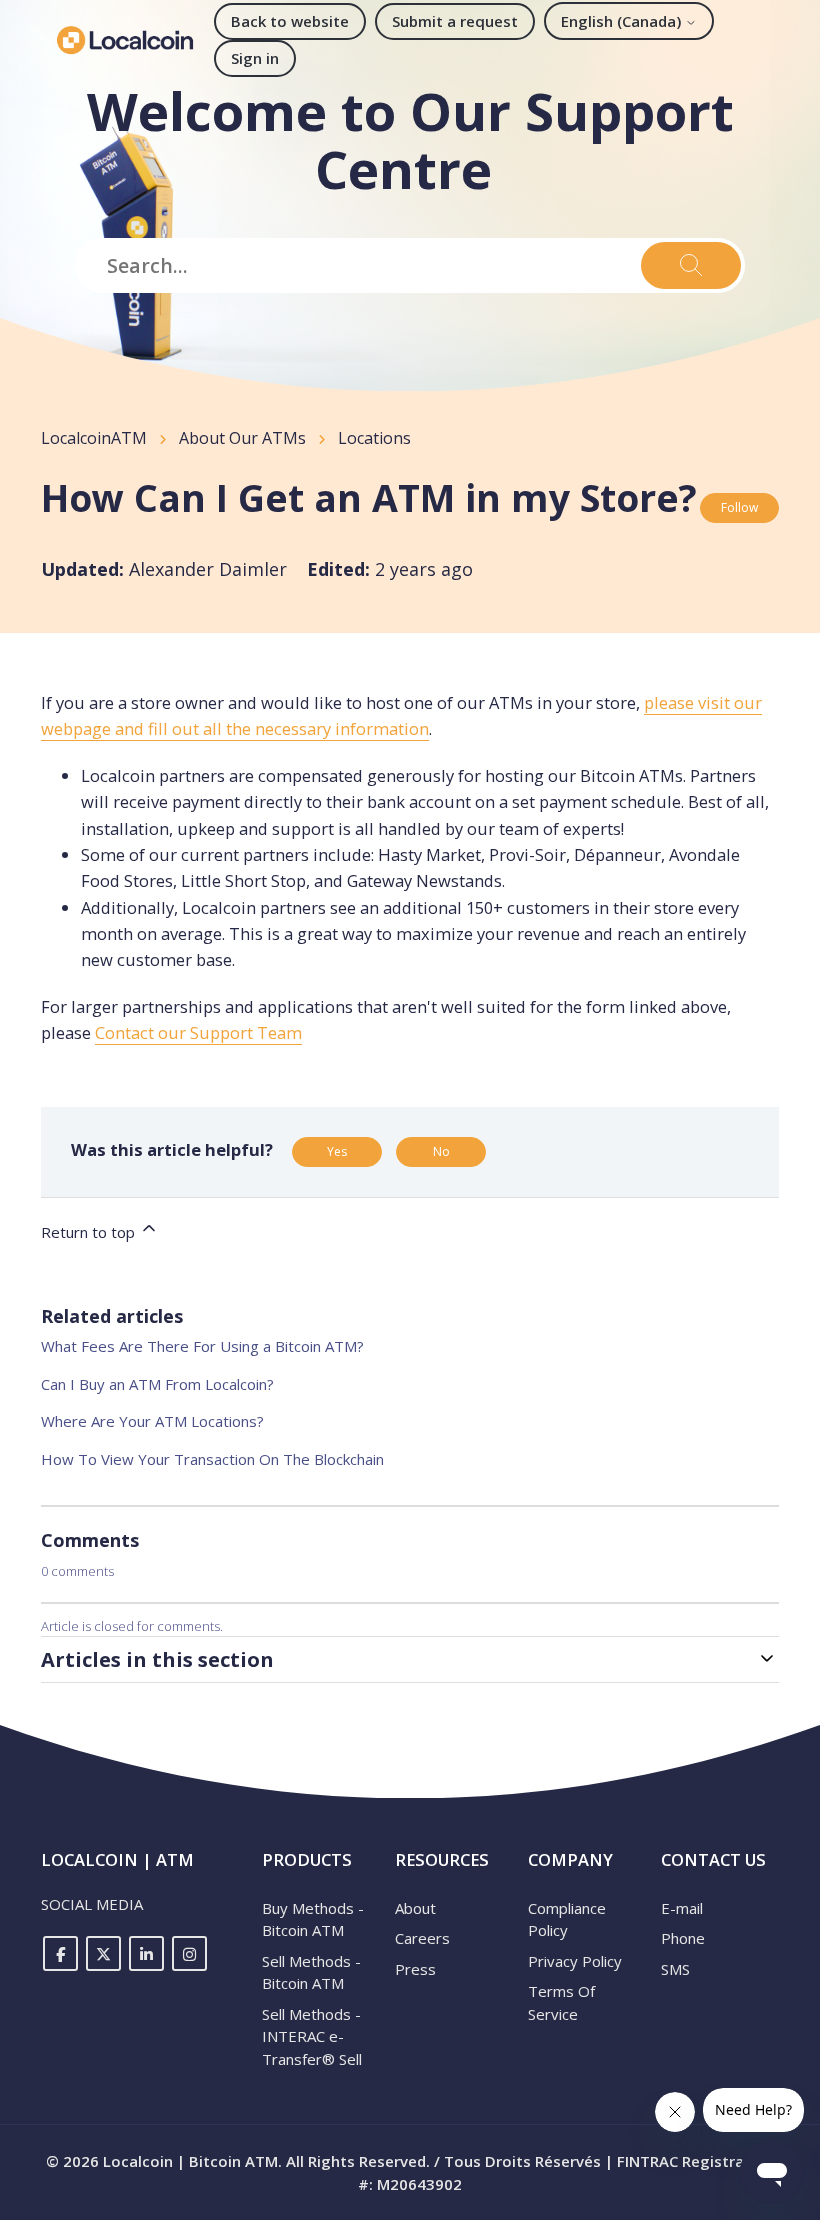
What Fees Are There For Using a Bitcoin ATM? (202, 1346)
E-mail (682, 1908)
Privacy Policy (575, 1961)
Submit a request (455, 21)
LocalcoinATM (94, 438)
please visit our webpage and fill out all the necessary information (401, 715)
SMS (675, 1969)
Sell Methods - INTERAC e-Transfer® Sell (312, 2036)
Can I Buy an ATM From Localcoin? (157, 1384)
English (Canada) (623, 21)
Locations (374, 438)
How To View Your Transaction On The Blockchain (212, 1459)
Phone (683, 1938)
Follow (739, 507)
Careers (422, 1938)
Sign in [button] (255, 58)
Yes (337, 1151)
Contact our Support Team (198, 1032)
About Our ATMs (242, 438)
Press (415, 1969)
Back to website (290, 21)
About (415, 1908)
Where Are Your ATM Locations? (152, 1421)
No (441, 1151)
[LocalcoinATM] (125, 40)
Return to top (90, 1232)
